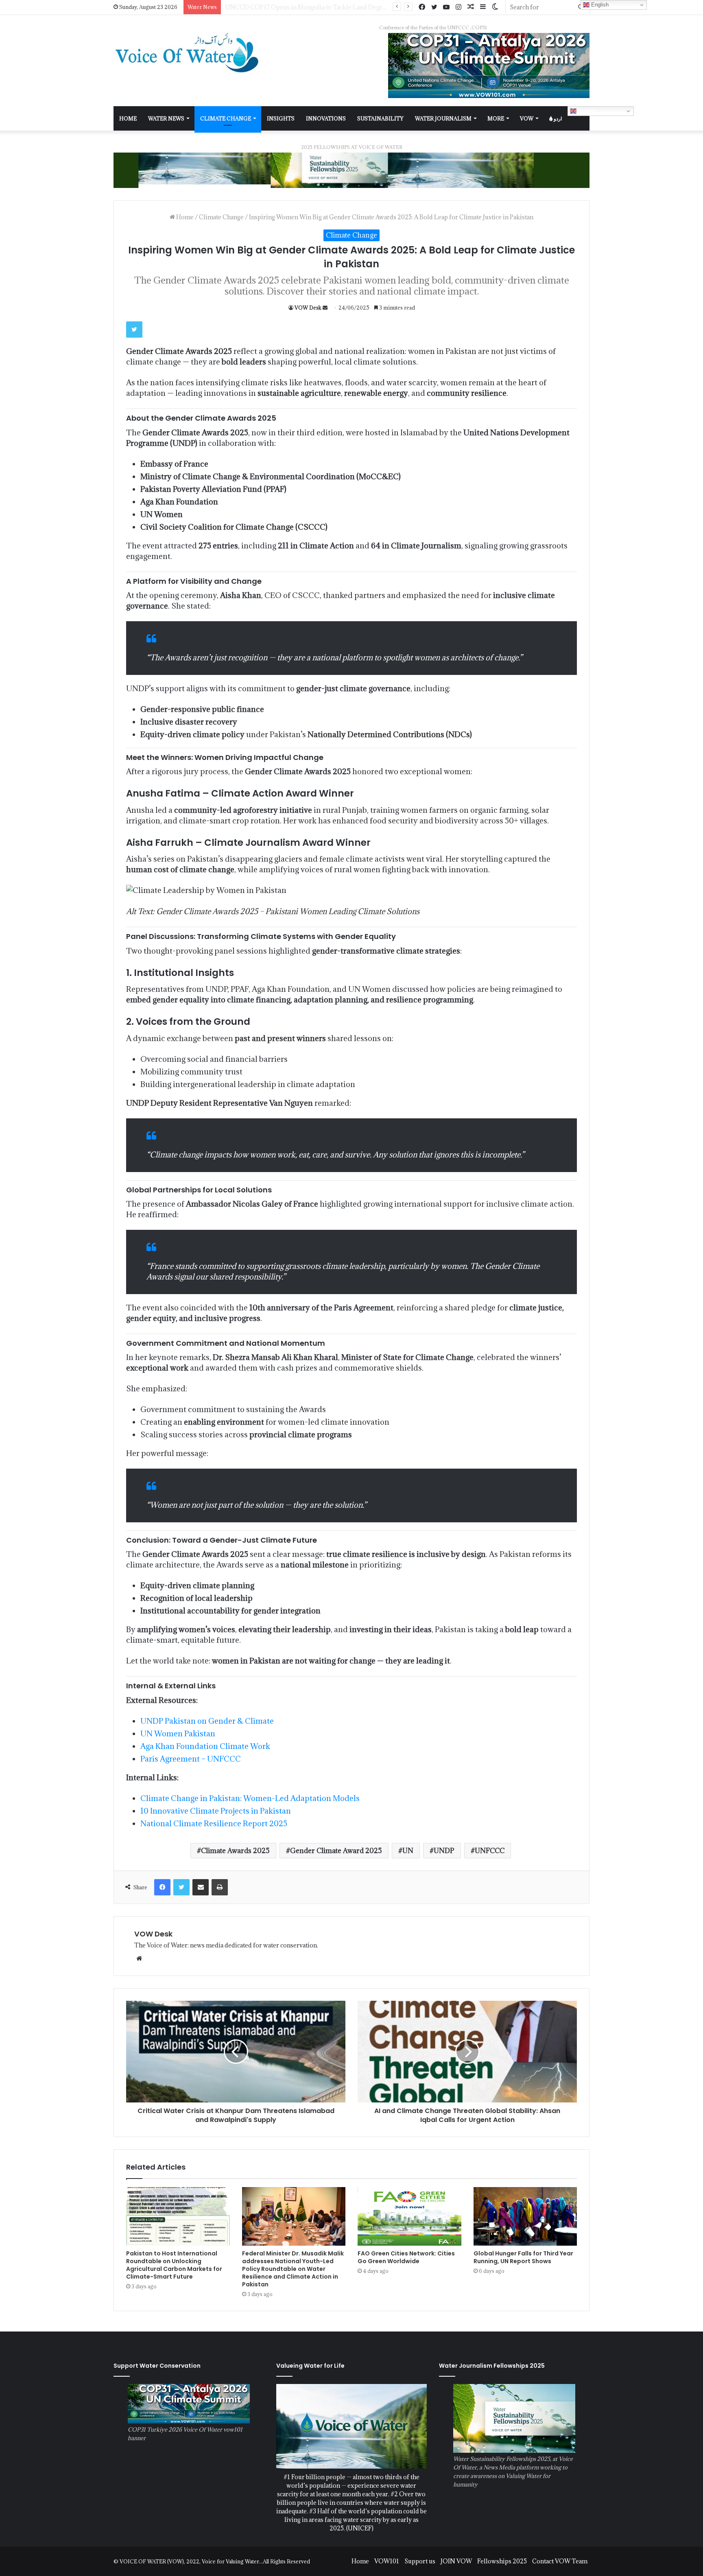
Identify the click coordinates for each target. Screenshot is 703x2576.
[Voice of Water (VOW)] (189, 52)
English (586, 111)
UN (408, 1851)
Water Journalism (443, 118)
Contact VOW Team (560, 2561)
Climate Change (226, 118)
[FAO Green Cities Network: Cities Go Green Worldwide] (409, 2216)
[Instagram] (458, 7)
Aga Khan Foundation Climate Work (205, 1746)
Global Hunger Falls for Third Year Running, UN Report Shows (523, 2257)
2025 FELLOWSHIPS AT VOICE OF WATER (352, 147)
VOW (527, 118)
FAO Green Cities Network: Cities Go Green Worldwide (406, 2257)
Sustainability (380, 118)
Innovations (326, 118)
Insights (281, 118)
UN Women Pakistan (178, 1733)
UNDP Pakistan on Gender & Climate (207, 1721)
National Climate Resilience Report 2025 (214, 1823)
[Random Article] (471, 7)
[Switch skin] (495, 7)
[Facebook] (422, 7)
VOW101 (387, 2561)
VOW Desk (308, 308)
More (496, 118)
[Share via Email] (201, 1887)
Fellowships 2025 (502, 2561)
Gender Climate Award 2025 (336, 1851)
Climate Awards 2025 (235, 1851)
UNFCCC (490, 1851)
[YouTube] (446, 7)
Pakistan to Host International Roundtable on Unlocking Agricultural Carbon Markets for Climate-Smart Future (174, 2265)
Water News (166, 118)
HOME (128, 118)
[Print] (220, 1887)
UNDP (444, 1851)
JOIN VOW (456, 2561)
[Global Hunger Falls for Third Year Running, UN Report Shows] (525, 2216)
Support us (420, 2561)
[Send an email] (325, 308)
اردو (557, 118)
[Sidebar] (483, 7)
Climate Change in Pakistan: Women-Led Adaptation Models (250, 1798)
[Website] (139, 1958)
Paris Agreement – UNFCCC (191, 1759)
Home (184, 217)
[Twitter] (434, 7)
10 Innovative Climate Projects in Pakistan (216, 1811)
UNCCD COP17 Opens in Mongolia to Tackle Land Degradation (314, 7)
